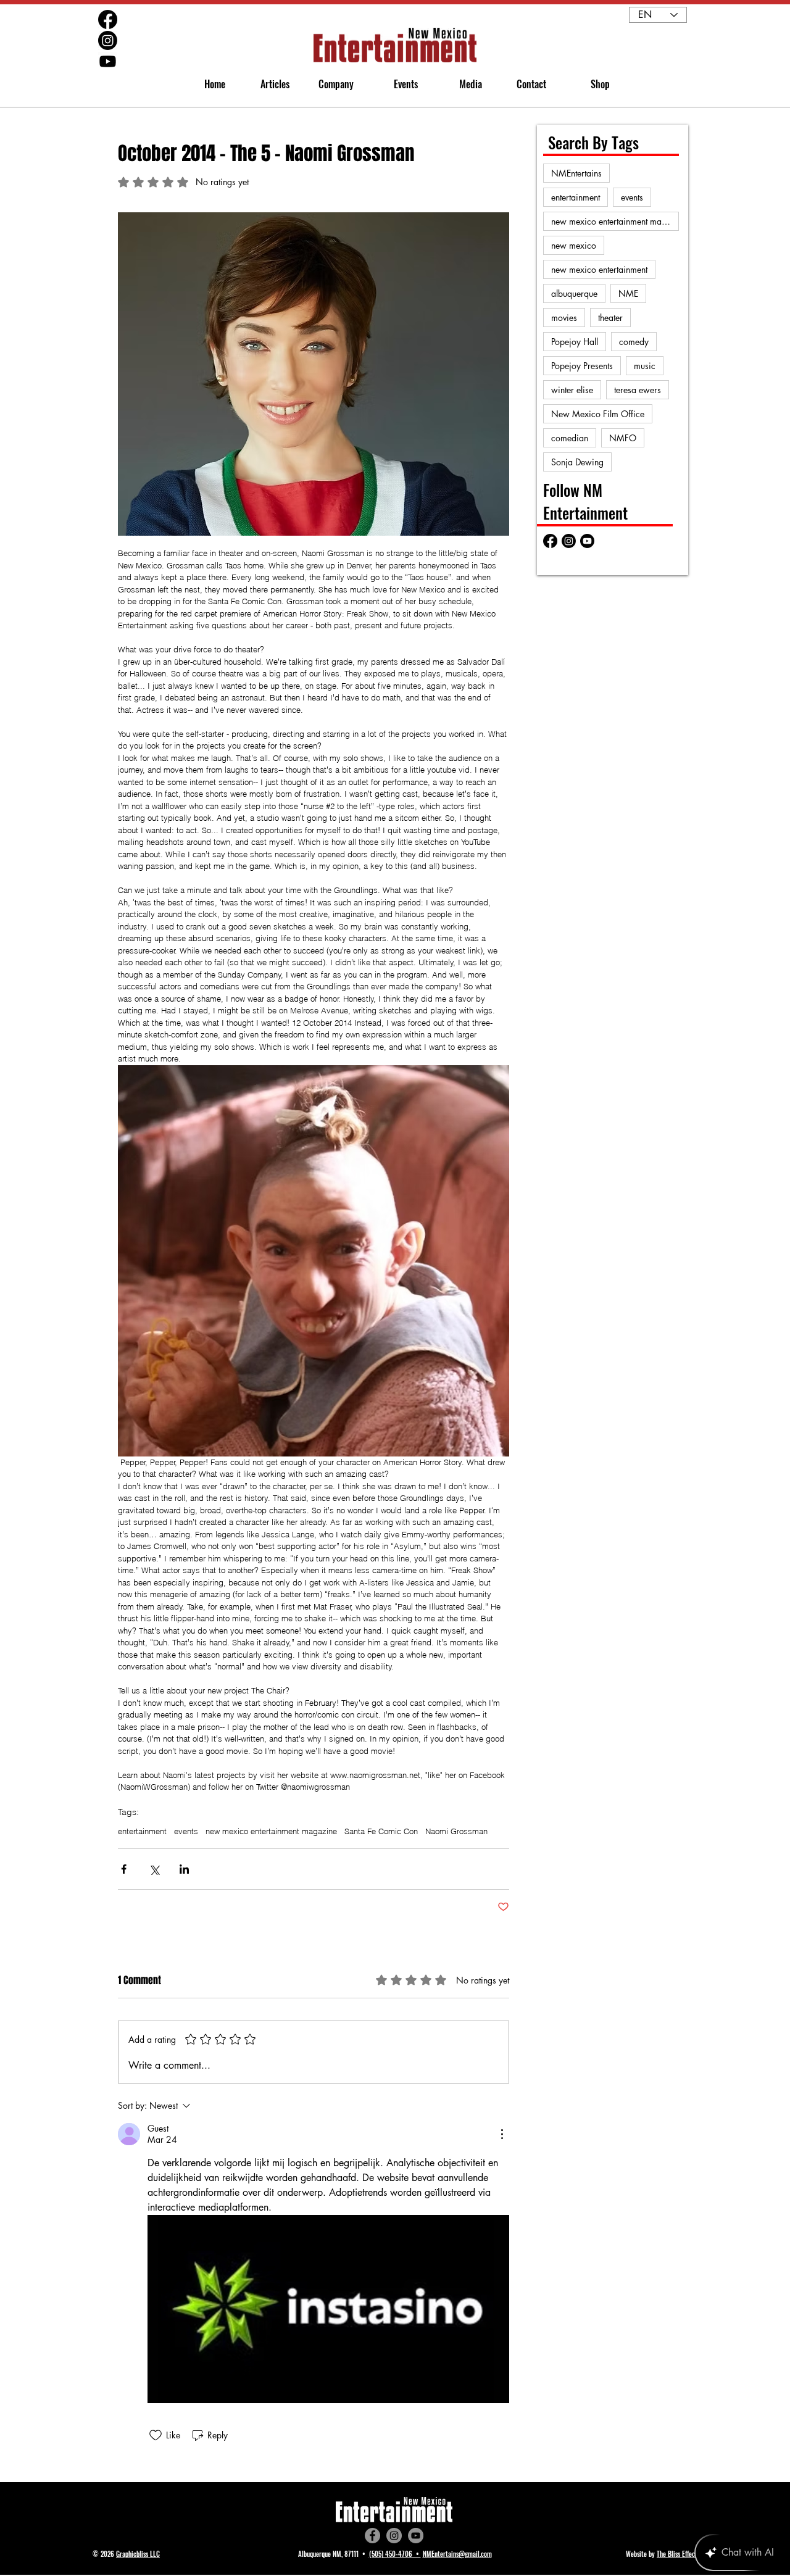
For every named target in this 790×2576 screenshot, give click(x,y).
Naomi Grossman (456, 1831)
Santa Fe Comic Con (381, 1831)
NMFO (623, 438)
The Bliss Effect (677, 2554)
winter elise (572, 390)
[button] (331, 84)
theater (610, 318)
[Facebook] (372, 2536)
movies (564, 318)
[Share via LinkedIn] (184, 1869)
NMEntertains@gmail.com (457, 2554)
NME (628, 293)
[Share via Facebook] (124, 1869)
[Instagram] (394, 2536)
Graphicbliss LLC (138, 2554)
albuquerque (574, 293)
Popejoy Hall (575, 342)
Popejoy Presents (582, 366)
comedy (634, 342)
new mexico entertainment (599, 269)
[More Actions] (502, 2134)
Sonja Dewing (577, 462)
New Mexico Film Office (598, 414)
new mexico (574, 245)
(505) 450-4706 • (395, 2554)
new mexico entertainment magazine (271, 1831)
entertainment (142, 1831)
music (645, 366)
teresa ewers (638, 390)
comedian (570, 438)
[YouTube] (416, 2536)
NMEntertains (576, 173)
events (186, 1831)
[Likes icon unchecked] (156, 2435)
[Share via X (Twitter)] (154, 1869)
